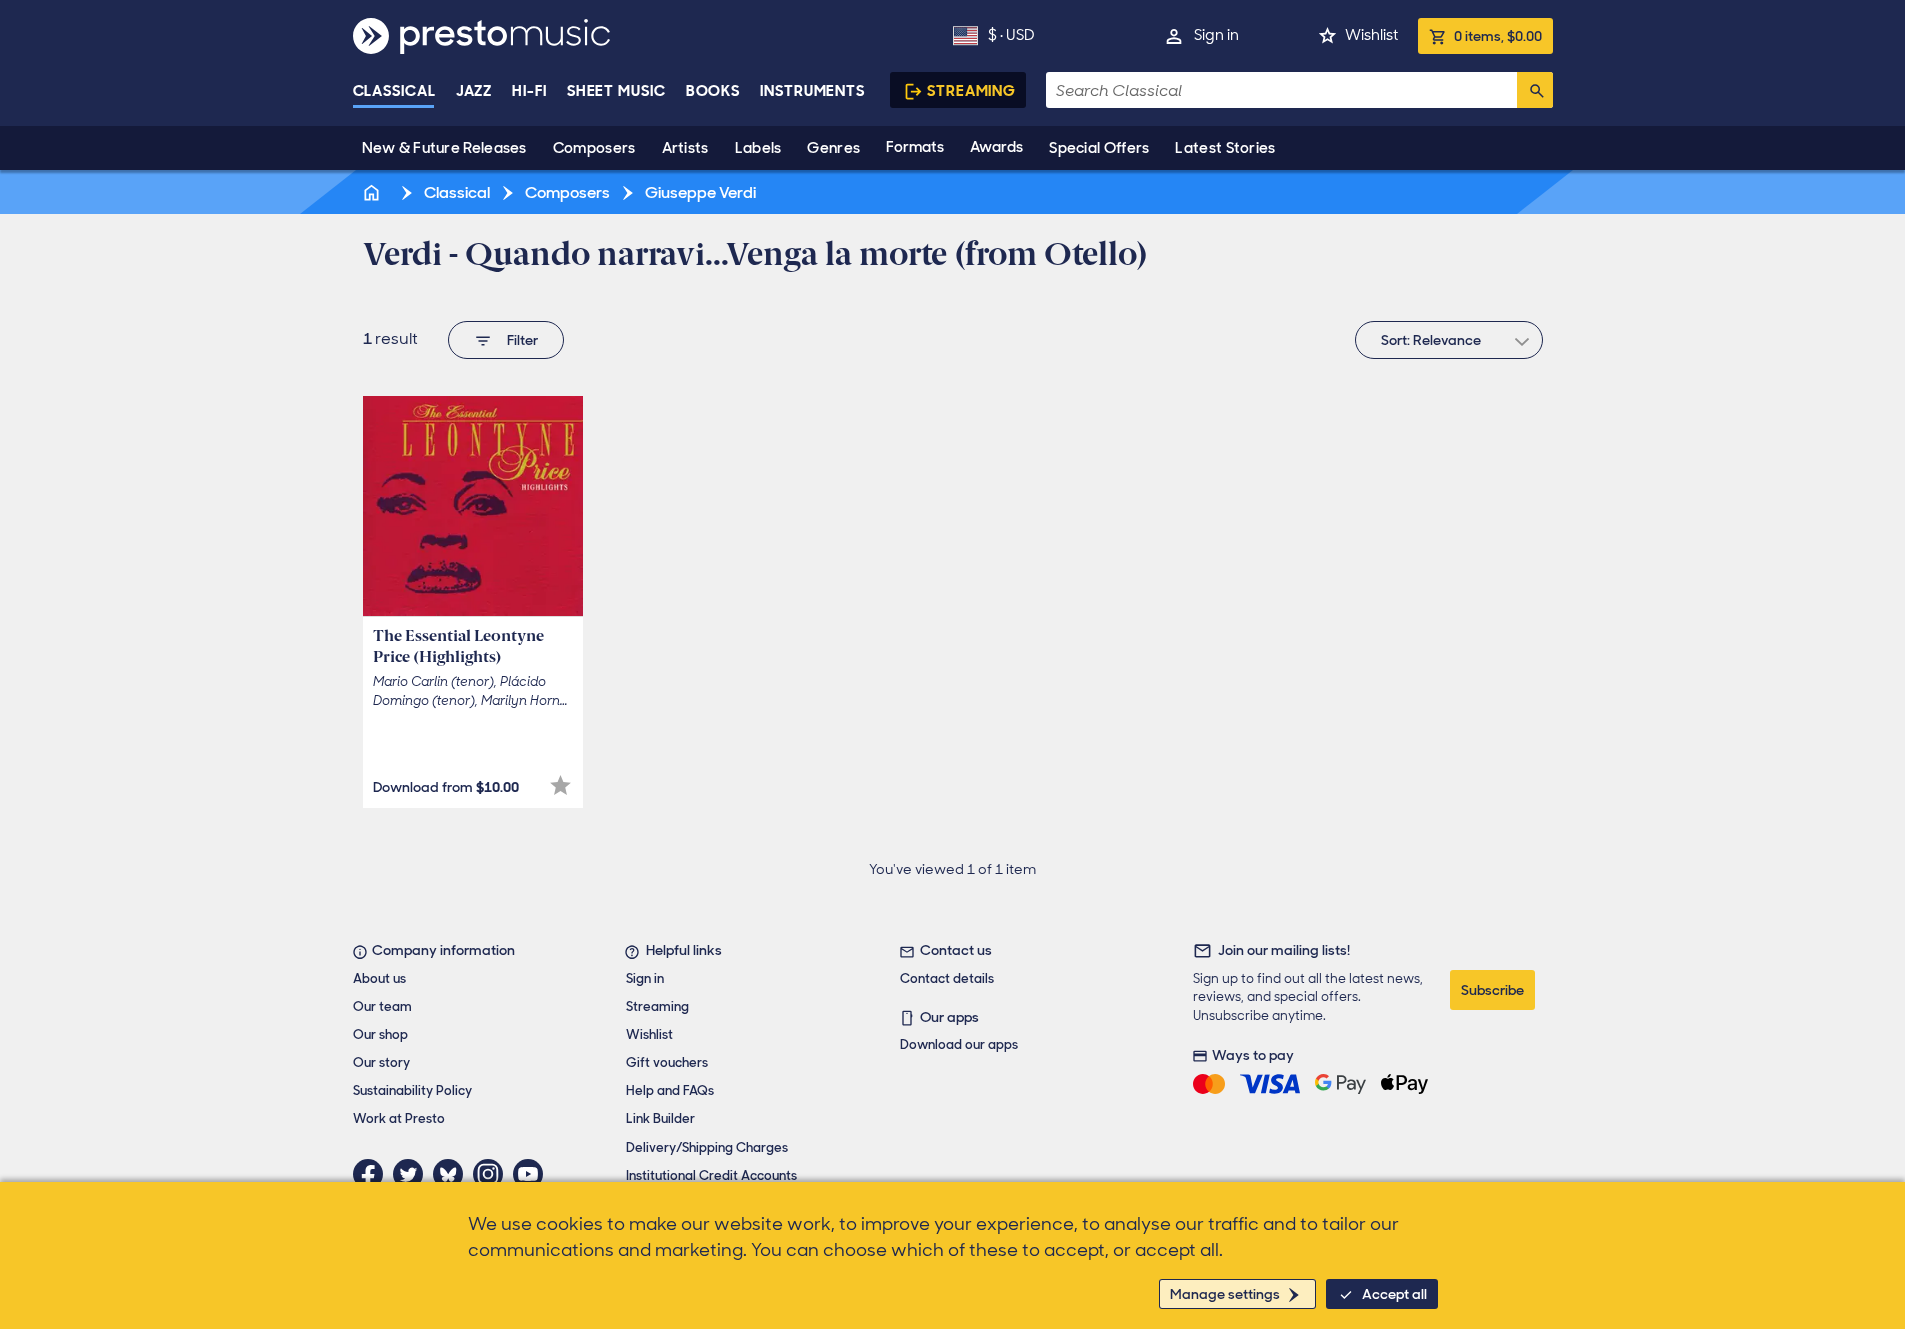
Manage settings (1225, 1294)
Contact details (947, 978)
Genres (833, 148)
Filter (522, 340)
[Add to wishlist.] (560, 785)
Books (713, 91)
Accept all (1394, 1294)
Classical (394, 91)
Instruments (812, 91)
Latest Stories (1225, 148)
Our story (381, 1062)
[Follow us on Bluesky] (453, 1174)
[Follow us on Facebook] (373, 1174)
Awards (996, 147)
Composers (594, 148)
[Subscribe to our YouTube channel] (533, 1174)
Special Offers (1099, 148)
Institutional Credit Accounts (711, 1175)
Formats (915, 147)
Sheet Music (616, 91)
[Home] (374, 192)
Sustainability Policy (412, 1090)
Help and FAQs (670, 1090)
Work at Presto (399, 1118)
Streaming (971, 91)
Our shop (380, 1034)
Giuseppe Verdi (699, 192)
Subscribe (1492, 990)
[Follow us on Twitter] (413, 1174)
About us (379, 978)
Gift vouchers (667, 1062)
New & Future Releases (444, 148)
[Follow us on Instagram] (493, 1174)
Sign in (1216, 35)
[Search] (1535, 90)
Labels (758, 148)
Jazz (474, 91)
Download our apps (959, 1044)
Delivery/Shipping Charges (707, 1147)
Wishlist (1371, 35)
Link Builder (660, 1118)
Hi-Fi (529, 91)
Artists (685, 148)
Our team (382, 1006)
